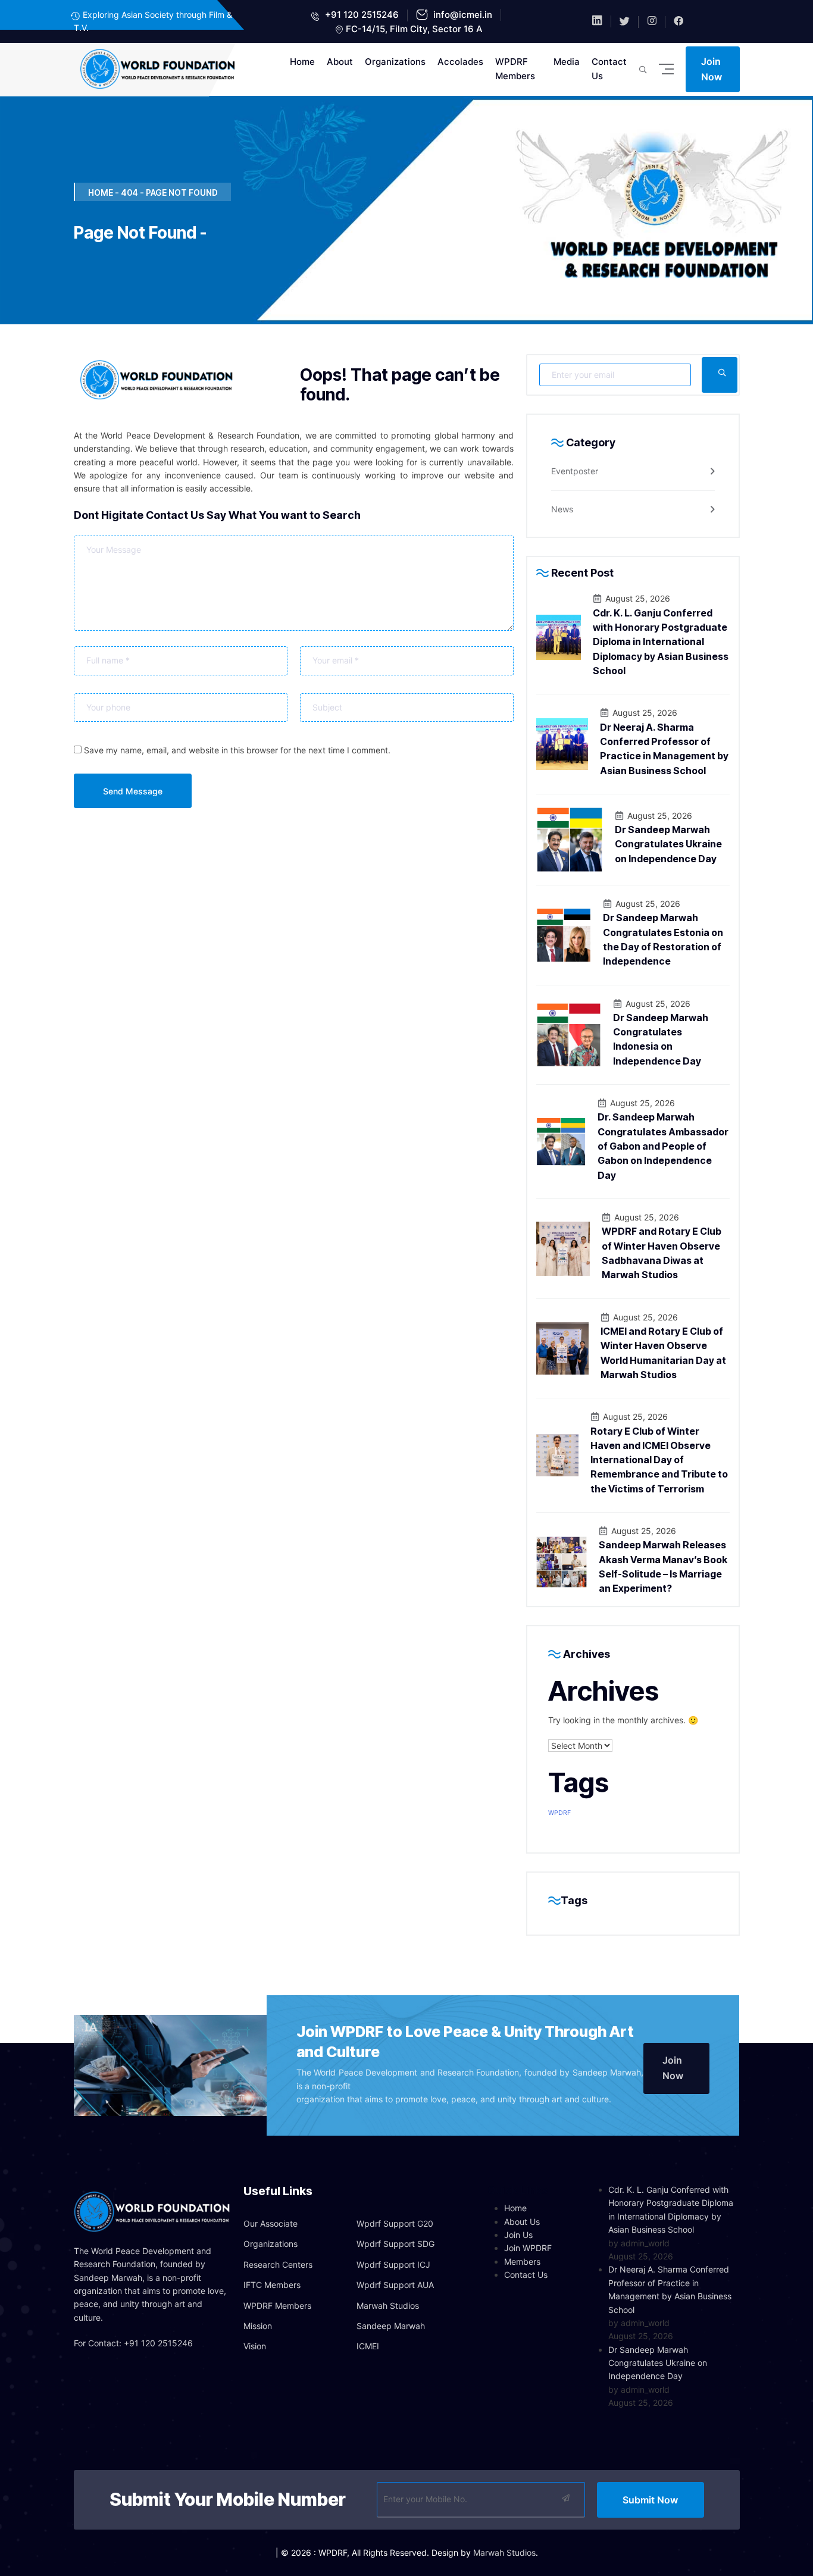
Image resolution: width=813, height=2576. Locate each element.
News (562, 509)
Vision (255, 2346)
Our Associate (271, 2223)
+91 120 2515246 (361, 15)
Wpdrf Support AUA (395, 2285)
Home (302, 62)
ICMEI (368, 2346)
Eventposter (575, 471)
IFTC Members (272, 2285)
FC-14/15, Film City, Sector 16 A (414, 29)
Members (522, 2262)
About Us (522, 2222)
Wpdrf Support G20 (395, 2223)
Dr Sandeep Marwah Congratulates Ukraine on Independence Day (668, 844)
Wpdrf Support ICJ (393, 2264)
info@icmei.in (462, 15)
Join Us (518, 2235)
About (340, 62)
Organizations (395, 62)
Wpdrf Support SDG (395, 2244)
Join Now (712, 69)
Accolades (460, 62)
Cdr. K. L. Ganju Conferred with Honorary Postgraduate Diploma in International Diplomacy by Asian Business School (661, 642)
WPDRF (559, 1813)
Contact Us (609, 69)
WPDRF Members (515, 69)
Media (567, 62)
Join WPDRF (528, 2248)
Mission (258, 2326)
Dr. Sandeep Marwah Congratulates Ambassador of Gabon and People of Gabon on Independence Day (663, 1146)
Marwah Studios (388, 2306)
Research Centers (278, 2264)
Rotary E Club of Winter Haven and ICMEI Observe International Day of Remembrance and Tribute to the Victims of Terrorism (659, 1460)
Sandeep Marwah (391, 2326)
